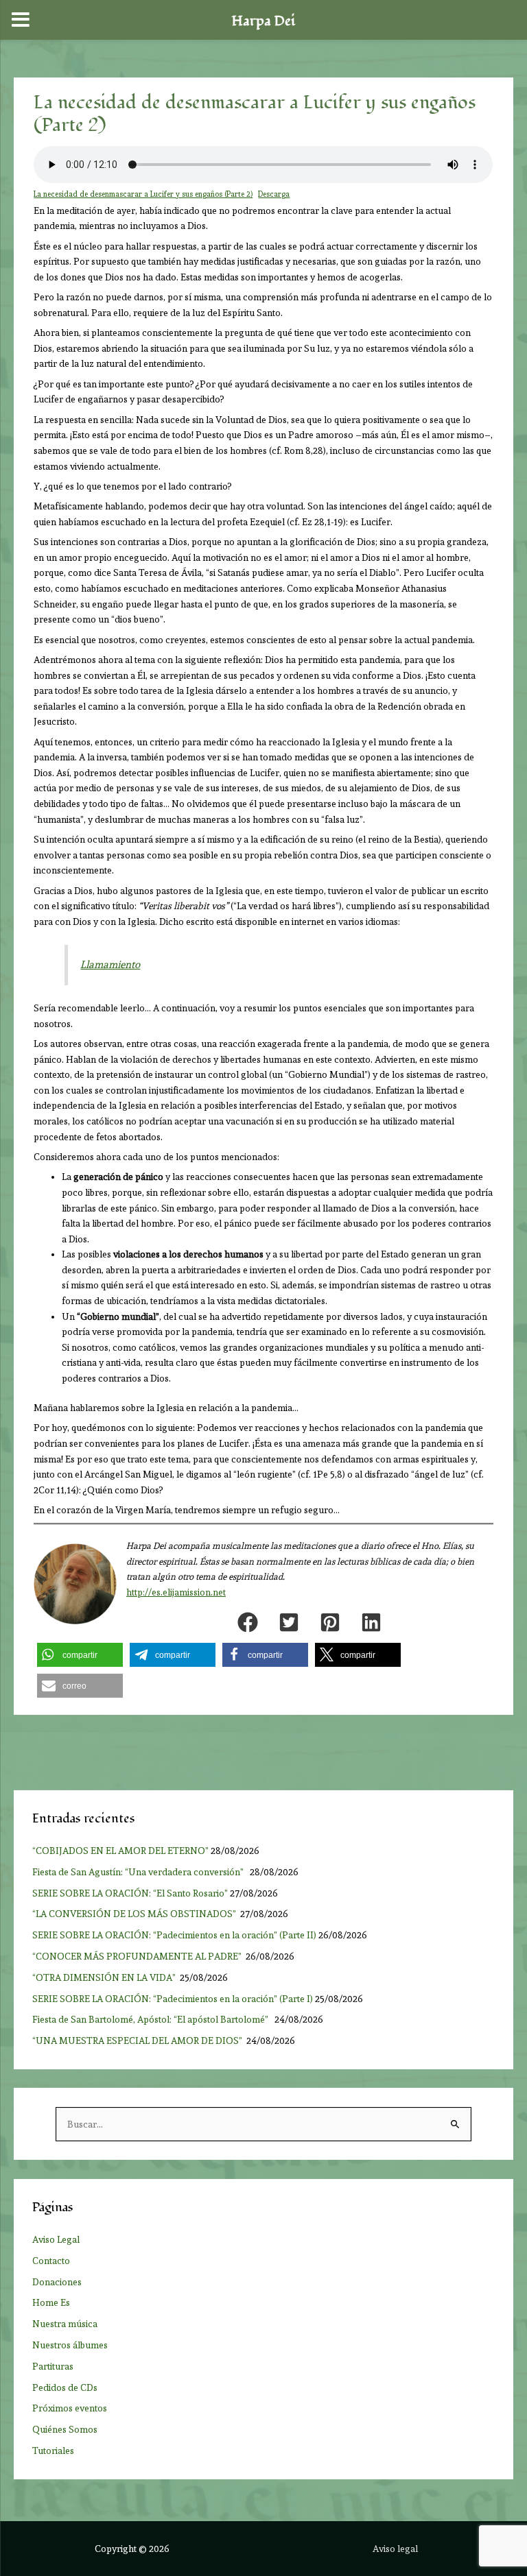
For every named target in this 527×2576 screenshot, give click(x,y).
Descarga (274, 194)
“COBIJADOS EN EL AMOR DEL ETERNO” (120, 1851)
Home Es (51, 2302)
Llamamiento (110, 965)
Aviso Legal (56, 2239)
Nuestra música (65, 2324)
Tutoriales (53, 2451)
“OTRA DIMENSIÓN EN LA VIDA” (105, 1977)
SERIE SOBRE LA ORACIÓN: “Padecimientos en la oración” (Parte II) (174, 1935)
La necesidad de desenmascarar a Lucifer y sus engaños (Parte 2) (143, 194)
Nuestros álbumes (70, 2345)
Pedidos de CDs (65, 2387)
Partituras (53, 2366)
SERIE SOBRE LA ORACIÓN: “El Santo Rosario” (130, 1893)
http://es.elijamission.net (176, 1592)
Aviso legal (395, 2549)
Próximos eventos (70, 2408)
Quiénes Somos (65, 2429)
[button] (248, 1622)
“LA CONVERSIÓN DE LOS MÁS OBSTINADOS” (135, 1914)
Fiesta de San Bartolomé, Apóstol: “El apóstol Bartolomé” (152, 2019)
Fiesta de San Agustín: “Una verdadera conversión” (140, 1872)
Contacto (51, 2261)
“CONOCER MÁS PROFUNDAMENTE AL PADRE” (138, 1956)
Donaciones (57, 2282)
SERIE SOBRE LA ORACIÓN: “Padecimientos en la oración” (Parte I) (173, 1999)
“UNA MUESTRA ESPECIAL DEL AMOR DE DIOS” (138, 2041)
